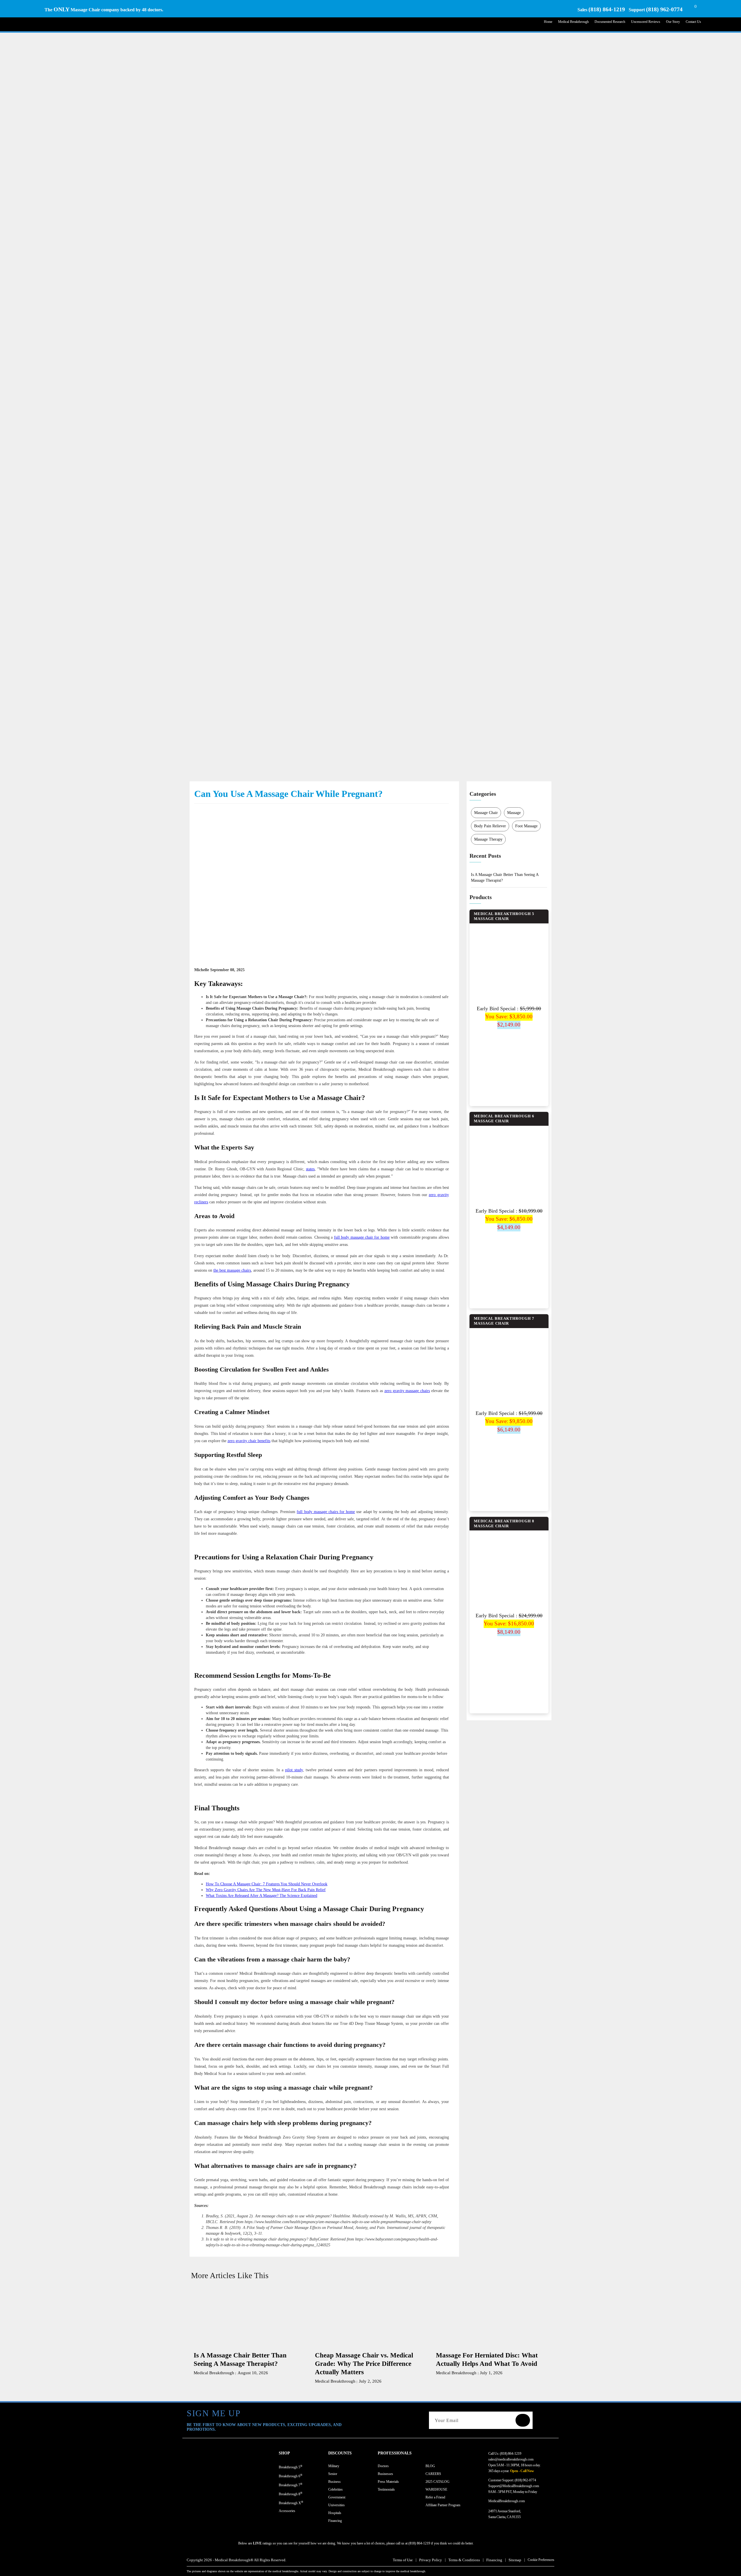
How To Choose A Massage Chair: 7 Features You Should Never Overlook (267, 1884)
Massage (514, 813)
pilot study (294, 1770)
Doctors (383, 2466)
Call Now (527, 2471)
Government (337, 2497)
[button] (303, 2453)
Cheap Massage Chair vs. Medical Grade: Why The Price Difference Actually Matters (364, 2364)
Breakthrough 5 (291, 2467)
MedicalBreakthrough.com (507, 2501)
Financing (335, 2521)
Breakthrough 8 (291, 2494)
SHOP (284, 2453)
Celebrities (335, 2489)
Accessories (287, 2511)
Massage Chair (486, 813)
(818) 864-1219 (607, 9)
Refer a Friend (435, 2497)
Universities (336, 2505)
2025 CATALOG (438, 2482)
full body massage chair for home (362, 1237)
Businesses (385, 2474)
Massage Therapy (488, 839)
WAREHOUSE (436, 2489)
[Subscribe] (523, 2420)
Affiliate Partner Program (443, 2505)
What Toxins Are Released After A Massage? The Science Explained (262, 1896)
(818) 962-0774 (664, 9)
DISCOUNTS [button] (340, 2453)
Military (334, 2466)
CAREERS (433, 2474)
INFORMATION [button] (440, 2453)
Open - (515, 2471)
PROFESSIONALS (395, 2453)
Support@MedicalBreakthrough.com (514, 2486)
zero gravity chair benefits (249, 1441)
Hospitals (335, 2513)
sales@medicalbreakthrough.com (511, 2459)
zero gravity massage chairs (407, 1391)
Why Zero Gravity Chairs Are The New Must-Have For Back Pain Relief (266, 1890)
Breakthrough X (291, 2503)
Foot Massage (526, 826)
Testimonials (386, 2489)
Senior (333, 2474)
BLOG (430, 2466)
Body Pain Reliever (490, 826)
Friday (533, 2492)
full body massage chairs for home (326, 1512)
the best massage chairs (232, 1270)
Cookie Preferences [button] (541, 2560)
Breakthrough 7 (291, 2485)
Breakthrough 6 (291, 2476)
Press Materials (388, 2482)
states (310, 1169)
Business (334, 2482)
